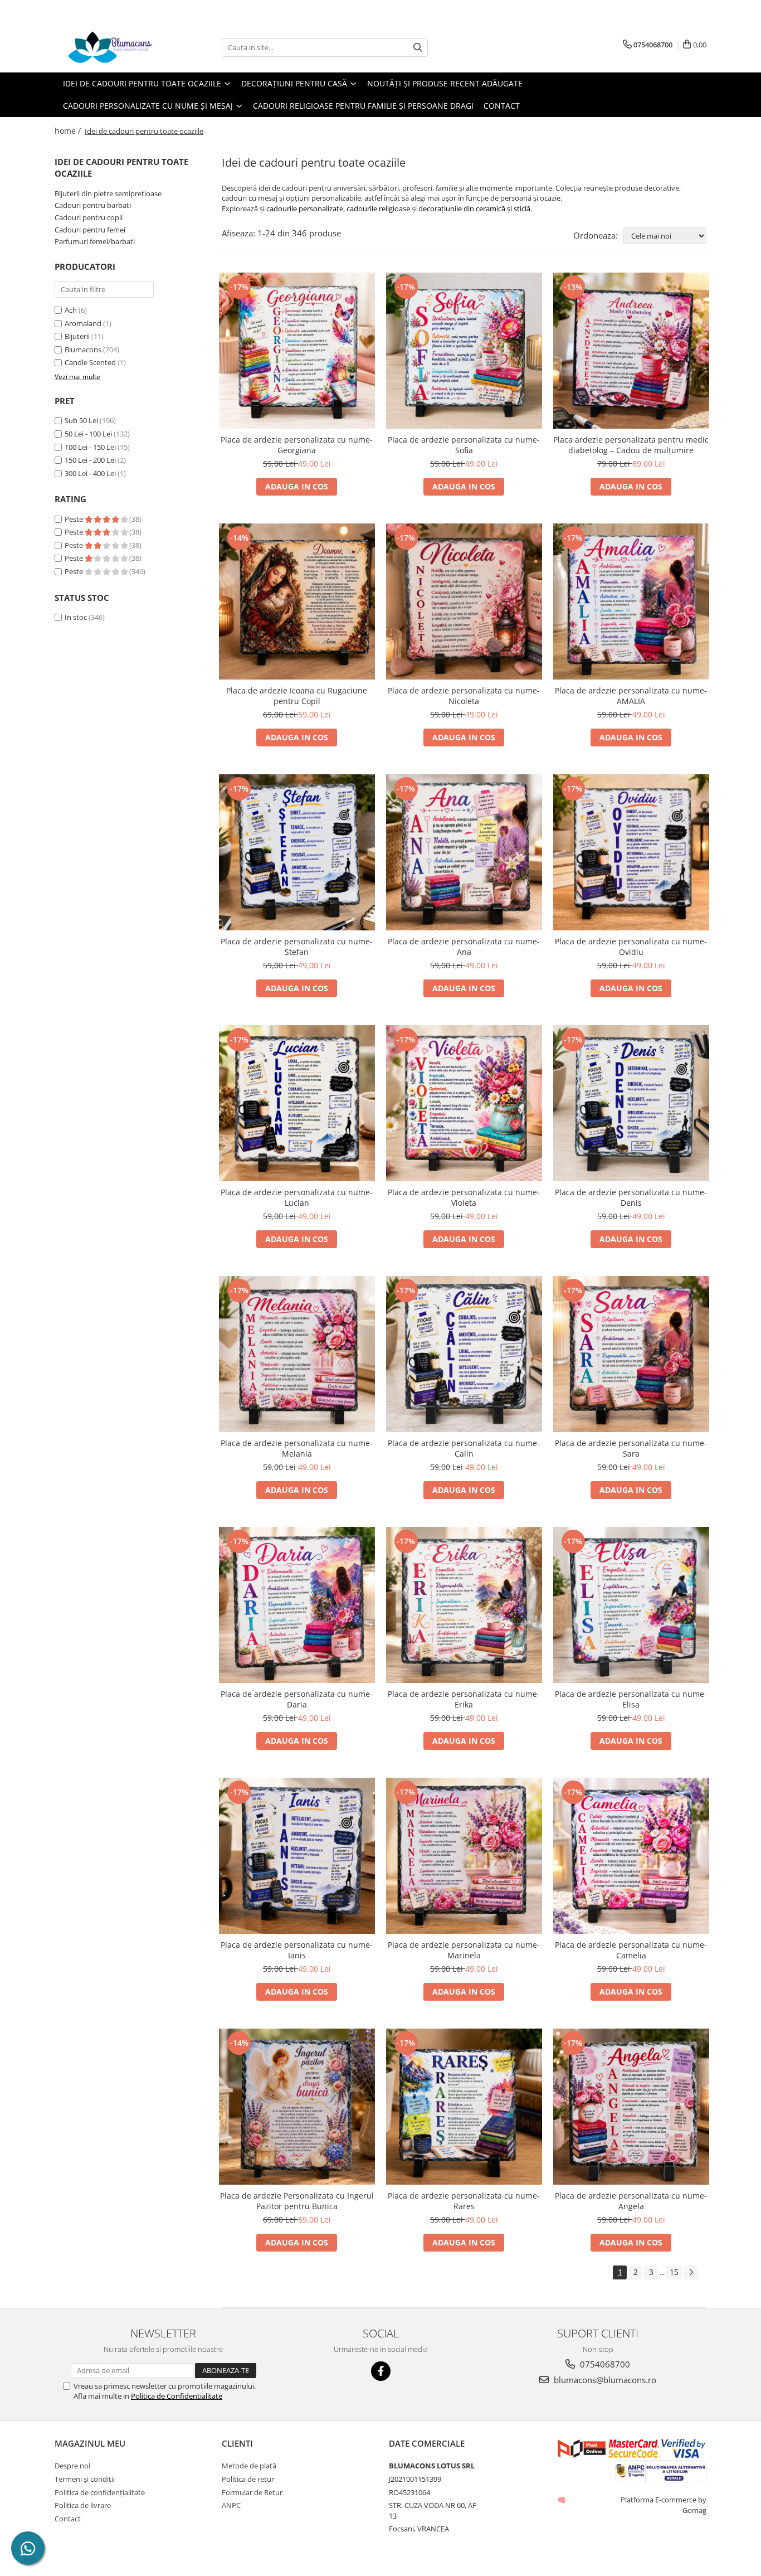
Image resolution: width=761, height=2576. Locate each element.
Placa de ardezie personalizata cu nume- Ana (464, 947)
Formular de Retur (252, 2492)
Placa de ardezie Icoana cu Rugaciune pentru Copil (297, 696)
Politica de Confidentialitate (177, 2396)
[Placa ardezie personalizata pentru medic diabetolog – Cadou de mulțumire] (631, 351)
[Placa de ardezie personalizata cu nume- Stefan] (297, 852)
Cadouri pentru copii (89, 217)
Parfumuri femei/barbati (95, 241)
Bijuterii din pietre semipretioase (108, 193)
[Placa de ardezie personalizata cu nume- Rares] (464, 2107)
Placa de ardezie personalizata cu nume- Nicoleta (464, 696)
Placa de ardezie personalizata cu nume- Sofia (464, 445)
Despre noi (72, 2466)
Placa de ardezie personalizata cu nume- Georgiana (297, 445)
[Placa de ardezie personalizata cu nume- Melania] (297, 1354)
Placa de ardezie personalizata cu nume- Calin (464, 1448)
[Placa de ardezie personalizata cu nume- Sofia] (464, 351)
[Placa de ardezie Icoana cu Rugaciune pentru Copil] (297, 601)
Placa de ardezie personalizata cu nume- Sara (631, 1448)
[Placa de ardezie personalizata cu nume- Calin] (464, 1354)
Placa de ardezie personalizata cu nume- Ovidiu (631, 947)
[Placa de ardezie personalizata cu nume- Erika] (464, 1605)
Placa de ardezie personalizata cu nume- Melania (297, 1448)
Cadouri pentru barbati (93, 205)
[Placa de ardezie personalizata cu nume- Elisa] (631, 1605)
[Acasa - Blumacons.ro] (110, 47)
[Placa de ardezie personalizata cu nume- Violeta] (464, 1103)
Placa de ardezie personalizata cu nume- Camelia (631, 1950)
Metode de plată (249, 2466)
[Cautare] (418, 48)
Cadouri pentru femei (90, 230)
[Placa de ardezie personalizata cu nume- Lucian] (297, 1103)
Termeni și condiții (85, 2479)
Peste (75, 519)
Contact (502, 106)
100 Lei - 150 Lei (90, 447)
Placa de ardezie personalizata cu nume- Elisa (631, 1699)
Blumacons (83, 350)
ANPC (231, 2505)
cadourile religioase (378, 208)
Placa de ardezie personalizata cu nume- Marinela (464, 1950)
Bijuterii (77, 336)
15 (674, 2272)
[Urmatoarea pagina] (691, 2272)
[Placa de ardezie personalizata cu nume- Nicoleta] (464, 601)
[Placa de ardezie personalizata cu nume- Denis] (631, 1103)
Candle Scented (90, 362)
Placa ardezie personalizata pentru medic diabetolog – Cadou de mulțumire (631, 445)
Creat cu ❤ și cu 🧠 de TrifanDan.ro (562, 2500)
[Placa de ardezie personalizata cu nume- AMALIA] (631, 601)
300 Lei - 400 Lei (90, 473)
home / (69, 131)
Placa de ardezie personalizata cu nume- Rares (464, 2201)
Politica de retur (248, 2479)
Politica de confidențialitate (100, 2492)
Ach (71, 310)
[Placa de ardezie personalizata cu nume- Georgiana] (297, 351)
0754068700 (604, 2364)
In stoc (76, 617)
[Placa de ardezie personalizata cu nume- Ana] (464, 852)
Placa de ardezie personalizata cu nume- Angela (631, 2201)
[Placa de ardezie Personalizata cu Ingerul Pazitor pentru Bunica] (297, 2107)
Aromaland (83, 323)
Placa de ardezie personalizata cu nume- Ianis (297, 1950)
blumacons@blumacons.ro (604, 2380)
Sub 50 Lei (81, 420)
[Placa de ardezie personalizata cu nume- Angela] (631, 2107)
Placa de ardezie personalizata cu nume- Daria (297, 1699)
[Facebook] (381, 2371)
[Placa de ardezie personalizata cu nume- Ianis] (297, 1856)
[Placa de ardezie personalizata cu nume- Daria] (297, 1605)
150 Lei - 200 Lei (90, 460)
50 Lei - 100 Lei (88, 434)
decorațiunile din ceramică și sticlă (474, 208)
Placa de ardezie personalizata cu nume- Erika (464, 1699)
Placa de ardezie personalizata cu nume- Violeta (464, 1197)
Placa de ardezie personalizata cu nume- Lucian (297, 1197)
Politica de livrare (83, 2505)
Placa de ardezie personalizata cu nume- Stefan (297, 947)
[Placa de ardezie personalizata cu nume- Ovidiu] (631, 852)
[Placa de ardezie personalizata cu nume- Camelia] (631, 1856)
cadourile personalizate (305, 208)
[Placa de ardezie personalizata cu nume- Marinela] (464, 1856)
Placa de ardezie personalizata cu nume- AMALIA (631, 696)
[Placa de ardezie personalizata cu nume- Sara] (631, 1354)
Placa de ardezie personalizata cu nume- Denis (631, 1197)
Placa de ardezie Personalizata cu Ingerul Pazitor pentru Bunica (297, 2201)
